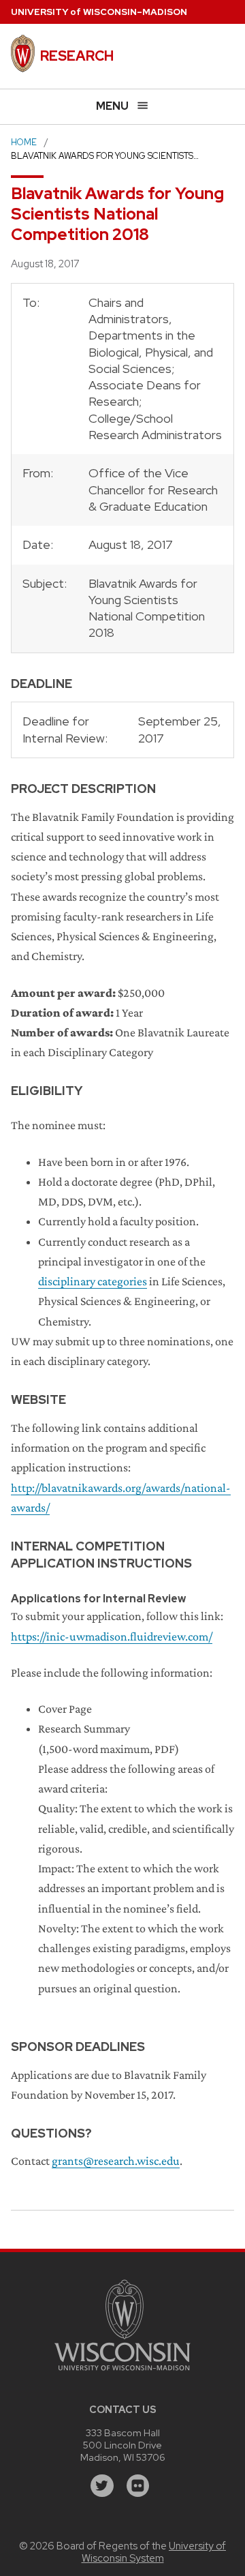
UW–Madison (99, 12)
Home (24, 142)
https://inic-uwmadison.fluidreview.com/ (112, 1636)
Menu (112, 106)
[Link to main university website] (122, 2372)
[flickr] (138, 2486)
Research (77, 56)
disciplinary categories (93, 1281)
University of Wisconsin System (154, 2552)
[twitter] (102, 2486)
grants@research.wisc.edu (116, 2161)
